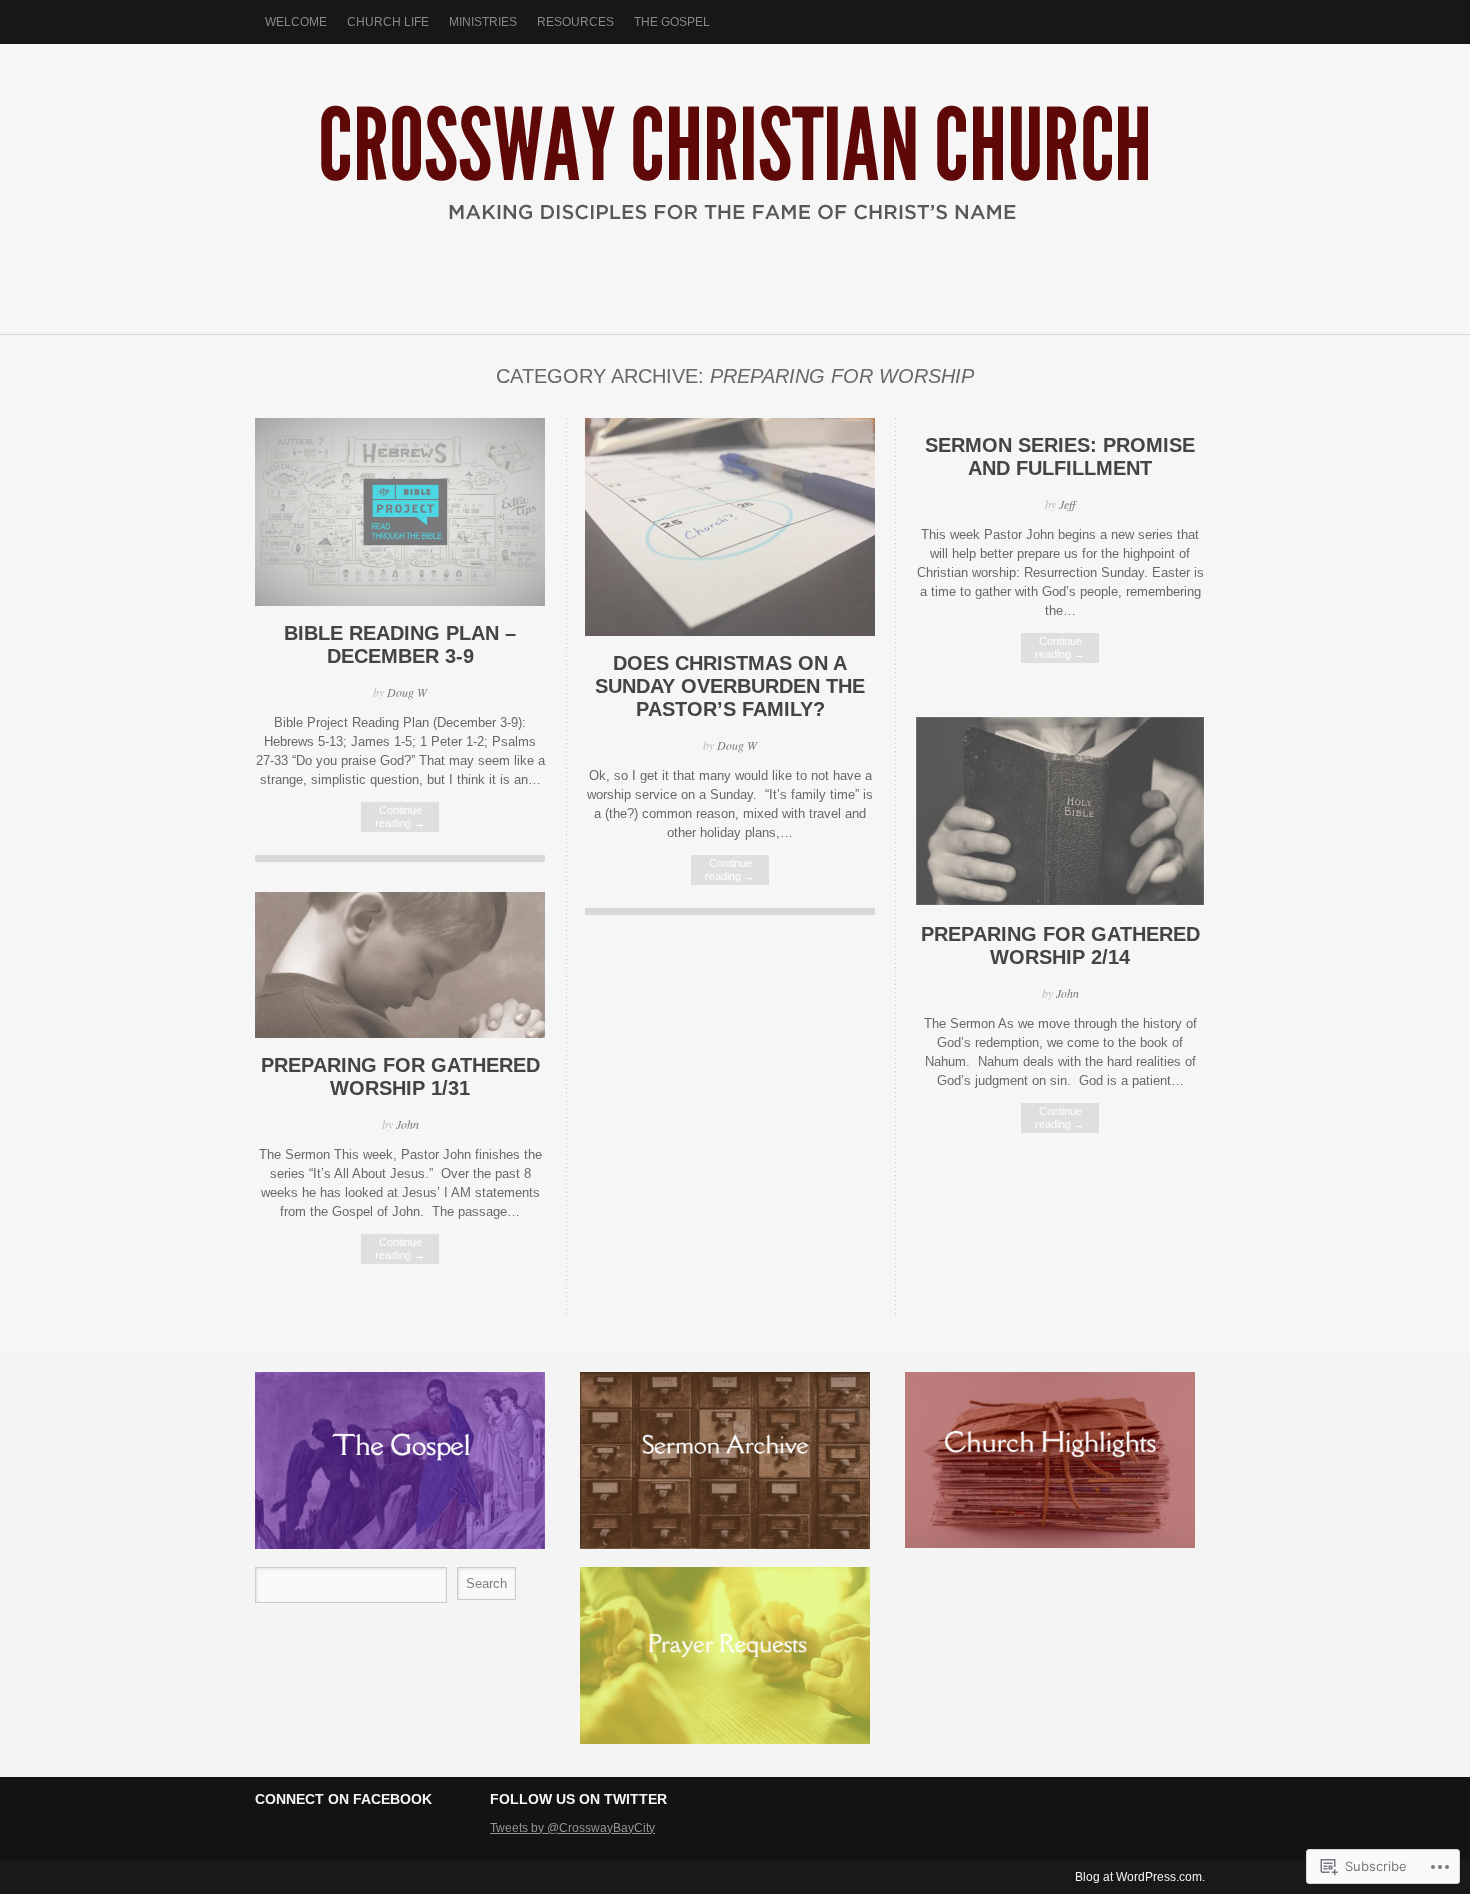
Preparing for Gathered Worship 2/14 (1060, 945)
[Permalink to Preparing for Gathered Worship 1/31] (400, 1033)
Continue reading (400, 816)
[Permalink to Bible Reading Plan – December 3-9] (400, 601)
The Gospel (672, 22)
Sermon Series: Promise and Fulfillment (1060, 456)
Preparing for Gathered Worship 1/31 (400, 1076)
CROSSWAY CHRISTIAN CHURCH (735, 179)
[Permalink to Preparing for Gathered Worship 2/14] (1060, 901)
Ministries (483, 22)
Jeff (1067, 504)
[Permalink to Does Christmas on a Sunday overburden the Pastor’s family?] (730, 631)
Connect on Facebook (343, 1799)
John (1067, 993)
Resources (575, 22)
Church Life (388, 22)
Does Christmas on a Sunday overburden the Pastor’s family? (730, 686)
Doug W (407, 692)
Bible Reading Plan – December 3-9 (400, 644)
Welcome (296, 22)
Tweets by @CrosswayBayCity (572, 1828)
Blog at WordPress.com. (1140, 1877)
